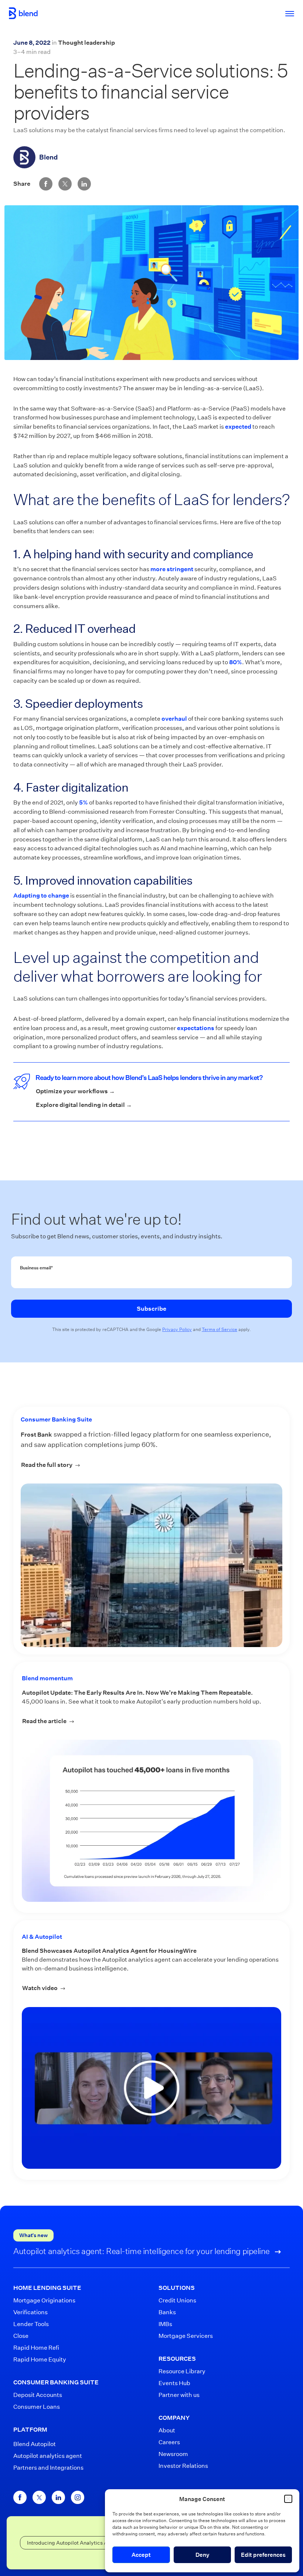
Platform (30, 2430)
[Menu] (286, 13)
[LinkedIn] (58, 2497)
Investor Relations (183, 2466)
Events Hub (174, 2383)
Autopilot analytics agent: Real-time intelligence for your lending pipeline (142, 2251)
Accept (141, 2555)
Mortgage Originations (44, 2300)
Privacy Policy (177, 1329)
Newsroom (173, 2454)
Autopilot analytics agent (48, 2456)
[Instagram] (78, 2497)
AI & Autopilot (42, 1937)
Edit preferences (263, 2555)
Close (21, 2336)
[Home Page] (23, 13)
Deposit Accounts (38, 2395)
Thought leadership (86, 43)
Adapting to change (41, 896)
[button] (288, 2499)
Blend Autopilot (35, 2444)
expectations (196, 1028)
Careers (169, 2442)
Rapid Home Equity (40, 2359)
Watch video (136, 1988)
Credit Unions (177, 2300)
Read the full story (71, 1465)
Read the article (152, 1721)
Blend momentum (47, 1678)
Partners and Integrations (48, 2468)
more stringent (172, 569)
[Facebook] (20, 2497)
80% (236, 662)
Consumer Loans (37, 2407)
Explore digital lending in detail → (84, 1105)
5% (84, 802)
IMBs (165, 2324)
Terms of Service (219, 1329)
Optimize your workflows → (75, 1091)
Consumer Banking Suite (56, 1419)
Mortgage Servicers (186, 2336)
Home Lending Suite (47, 2288)
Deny (202, 2555)
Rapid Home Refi (36, 2348)
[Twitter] (39, 2497)
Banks (167, 2312)
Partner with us (179, 2395)
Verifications (30, 2312)
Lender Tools (31, 2324)
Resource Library (182, 2371)
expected (238, 427)
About (167, 2430)
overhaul (174, 719)
